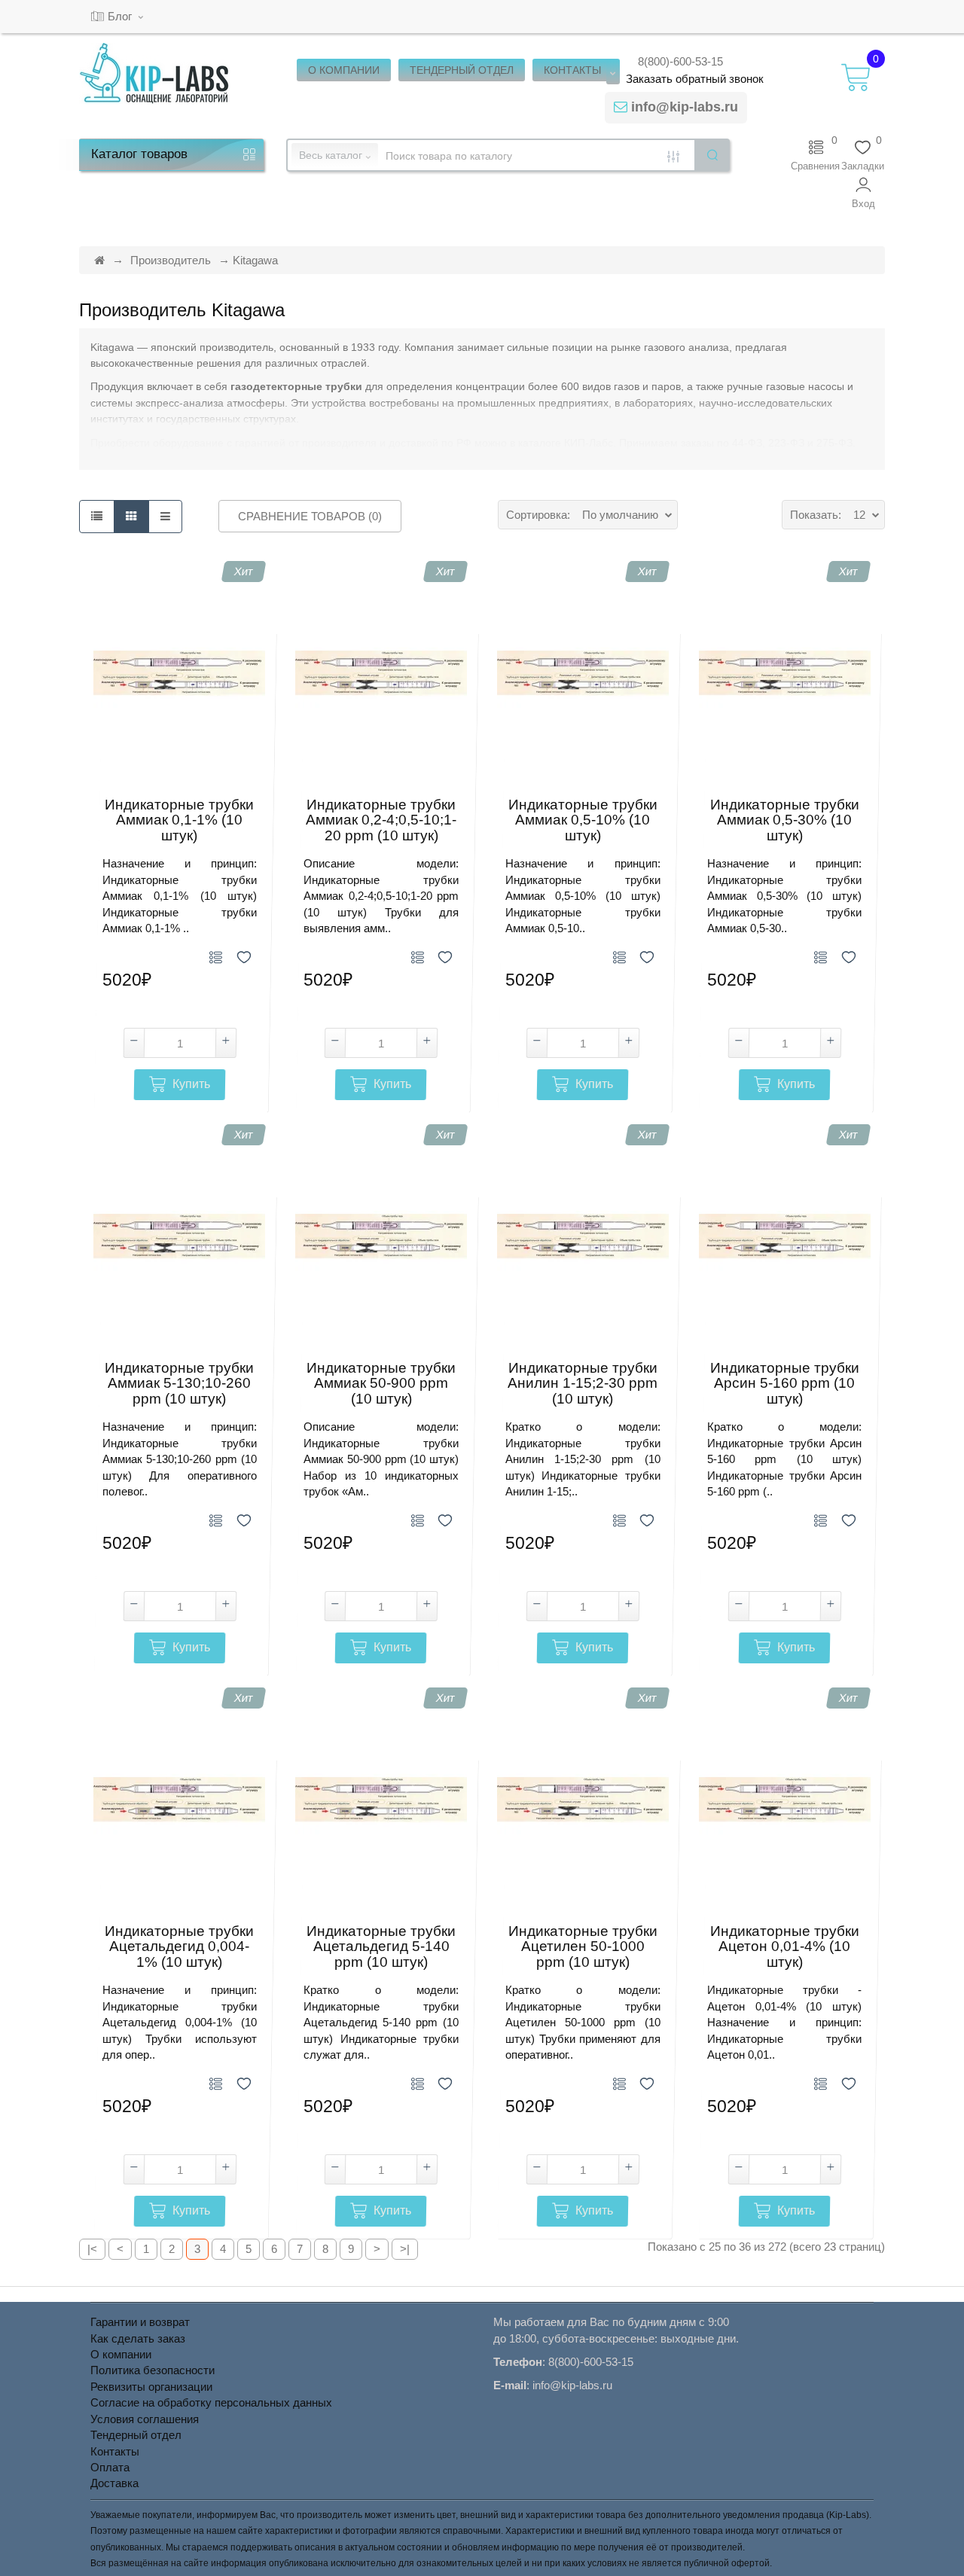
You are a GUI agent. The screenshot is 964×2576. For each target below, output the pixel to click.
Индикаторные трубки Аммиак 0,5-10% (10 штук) (583, 821)
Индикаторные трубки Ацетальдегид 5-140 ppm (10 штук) (381, 1947)
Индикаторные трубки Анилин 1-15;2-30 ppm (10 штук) (583, 1384)
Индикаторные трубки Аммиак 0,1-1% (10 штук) (179, 821)
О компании (121, 2354)
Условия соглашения (145, 2419)
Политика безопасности (153, 2370)
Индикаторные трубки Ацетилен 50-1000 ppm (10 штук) (583, 1947)
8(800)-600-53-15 (680, 61)
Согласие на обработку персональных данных (211, 2402)
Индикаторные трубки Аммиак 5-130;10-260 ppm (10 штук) (179, 1384)
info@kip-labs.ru (685, 107)
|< (92, 2249)
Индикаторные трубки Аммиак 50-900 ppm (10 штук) (381, 1384)
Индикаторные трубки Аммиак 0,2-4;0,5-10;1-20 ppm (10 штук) (381, 821)
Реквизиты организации (151, 2387)
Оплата (110, 2467)
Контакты (115, 2451)
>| (405, 2249)
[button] (863, 193)
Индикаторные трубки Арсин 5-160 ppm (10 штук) (785, 1384)
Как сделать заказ (138, 2338)
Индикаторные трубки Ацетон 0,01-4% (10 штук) (785, 1947)
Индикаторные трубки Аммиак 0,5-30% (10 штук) (785, 821)
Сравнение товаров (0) (310, 516)
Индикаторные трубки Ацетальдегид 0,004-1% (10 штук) (179, 1947)
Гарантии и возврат (140, 2322)
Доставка (114, 2483)
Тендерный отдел (136, 2435)
